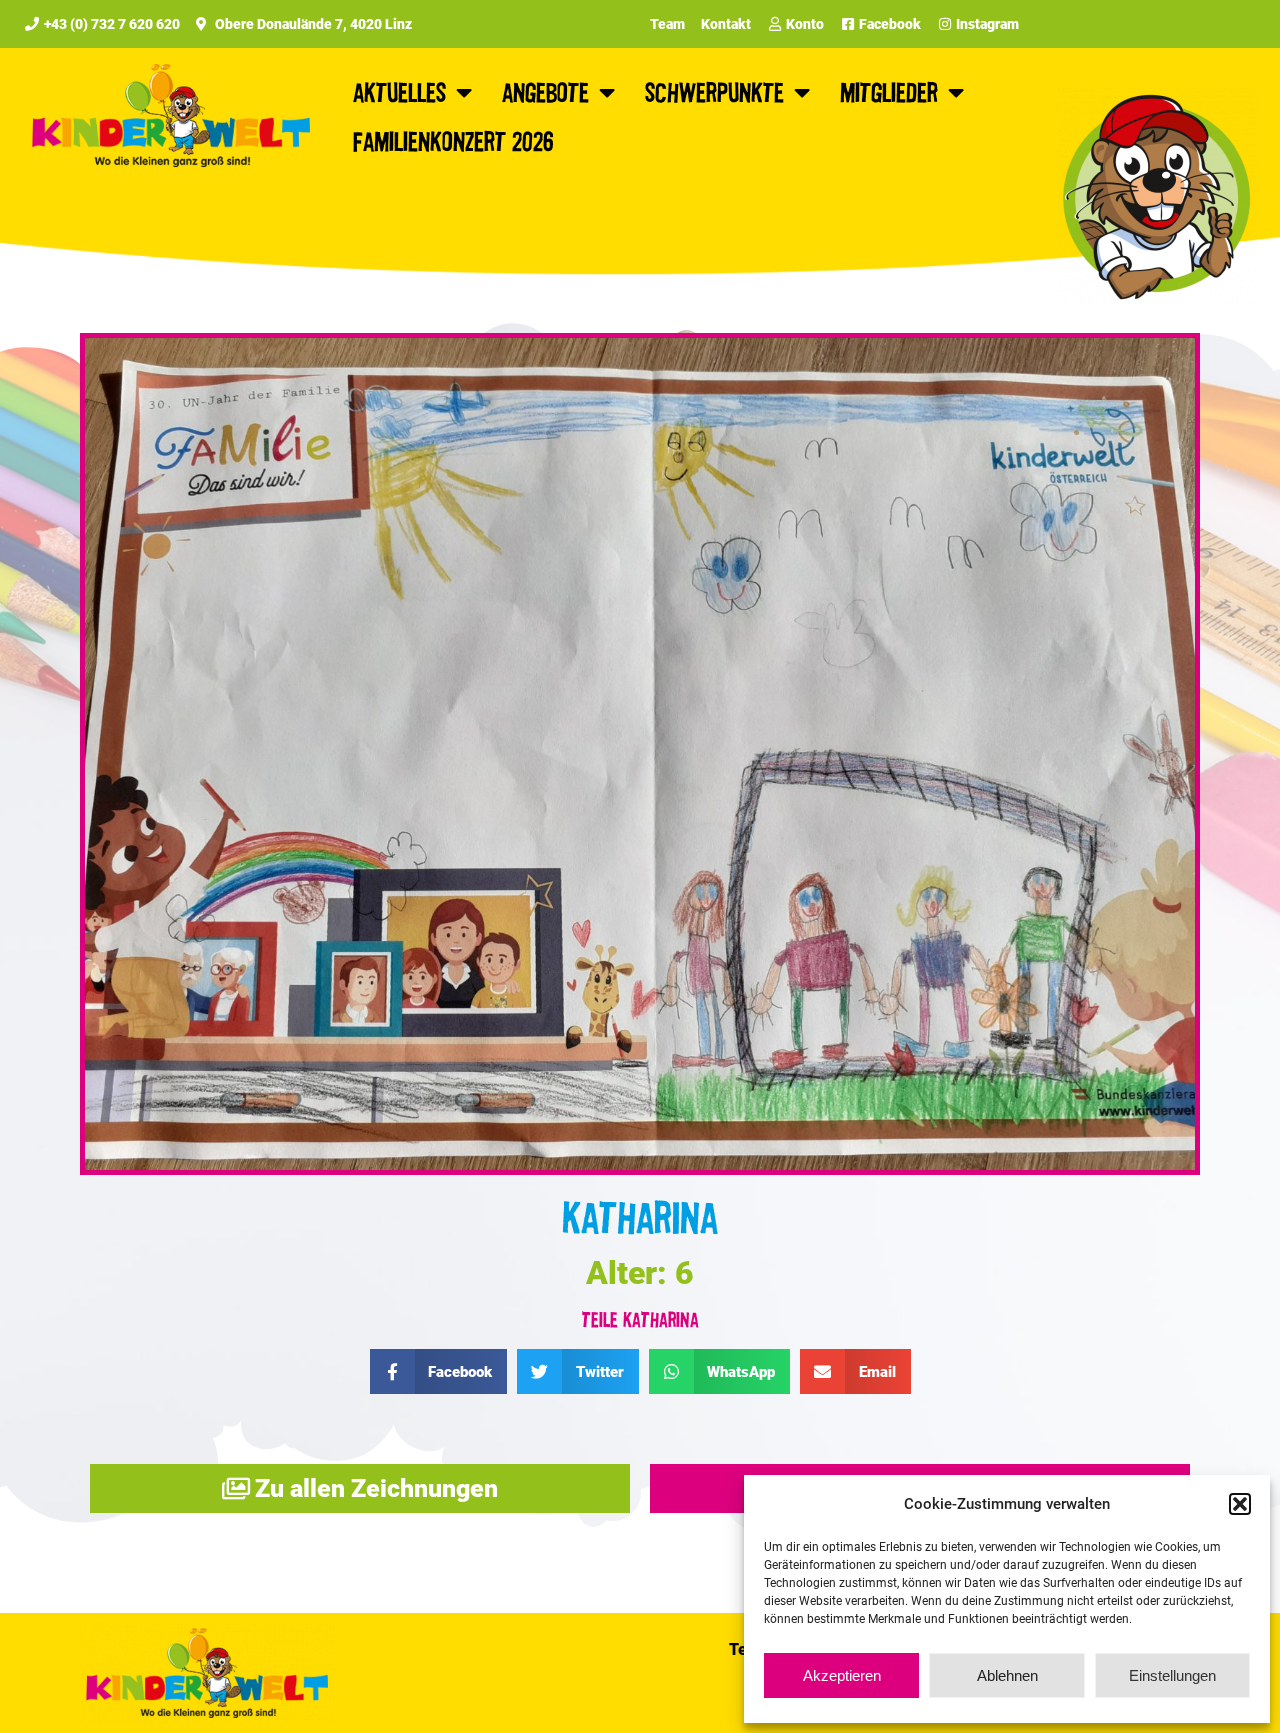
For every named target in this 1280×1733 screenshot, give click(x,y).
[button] (1240, 1504)
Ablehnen (1007, 1675)
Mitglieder (889, 91)
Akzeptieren (842, 1675)
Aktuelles (399, 91)
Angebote (545, 91)
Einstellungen (1172, 1675)
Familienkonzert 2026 (453, 140)
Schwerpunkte (714, 91)
